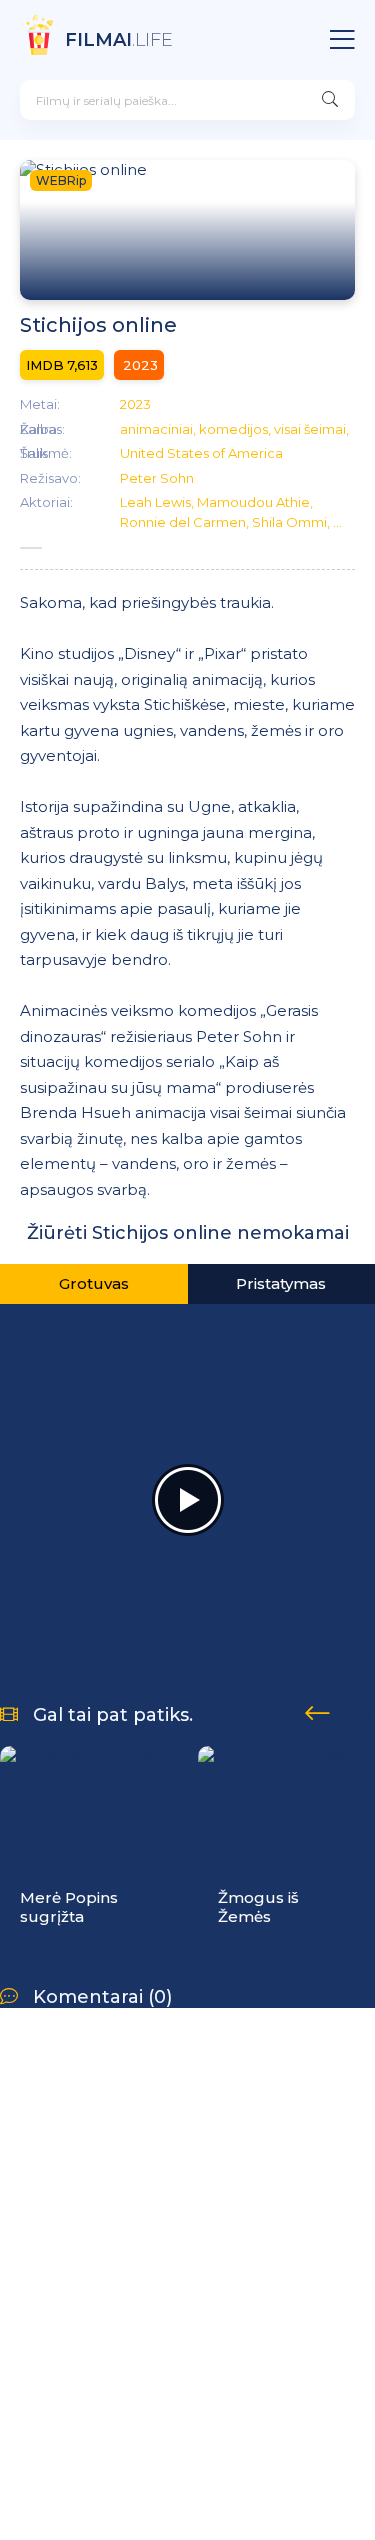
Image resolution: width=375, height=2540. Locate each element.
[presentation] (317, 1710)
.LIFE (119, 40)
